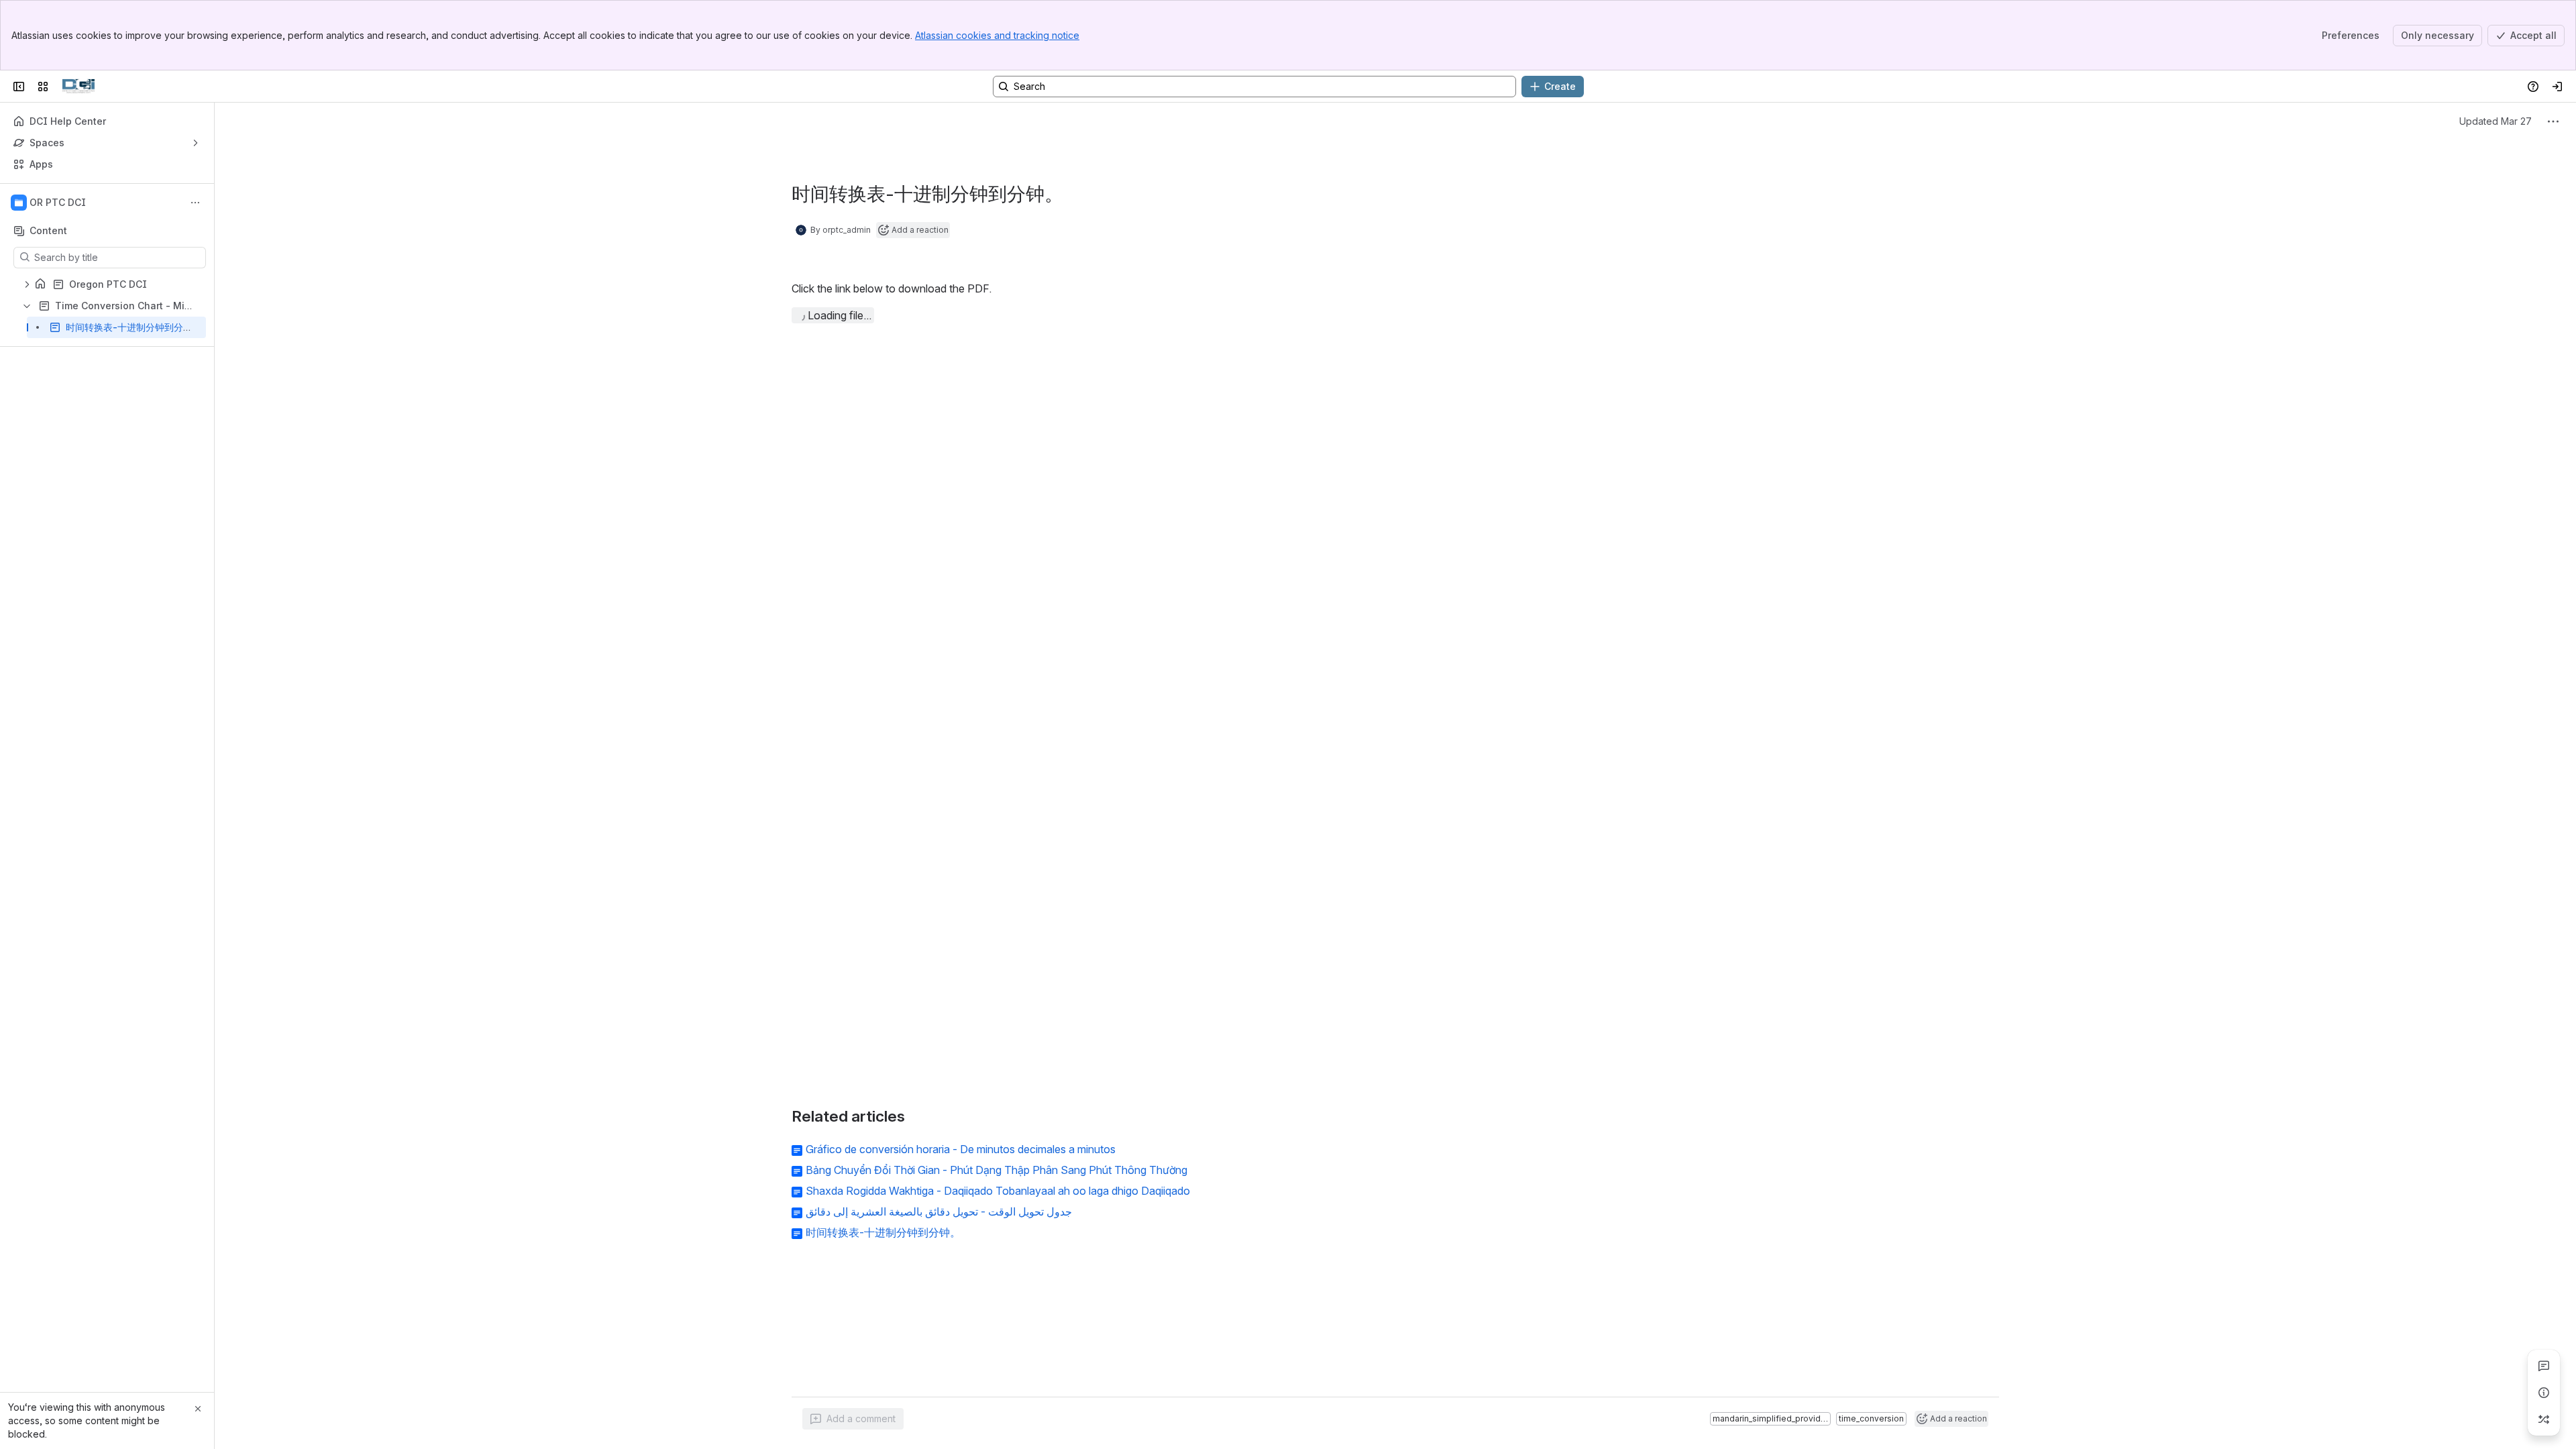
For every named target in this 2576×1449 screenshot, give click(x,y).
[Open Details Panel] (2544, 1393)
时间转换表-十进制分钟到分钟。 (883, 1232)
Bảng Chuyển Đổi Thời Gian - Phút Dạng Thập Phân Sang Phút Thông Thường (997, 1170)
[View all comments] (2544, 1366)
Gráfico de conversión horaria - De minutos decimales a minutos (961, 1149)
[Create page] (2544, 1419)
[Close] (198, 1409)
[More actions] (195, 203)
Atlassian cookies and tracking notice (997, 35)
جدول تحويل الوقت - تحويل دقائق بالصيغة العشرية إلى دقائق (939, 1212)
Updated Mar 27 (2495, 121)
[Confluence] (78, 87)
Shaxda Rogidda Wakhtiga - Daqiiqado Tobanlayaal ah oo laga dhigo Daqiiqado (998, 1191)
